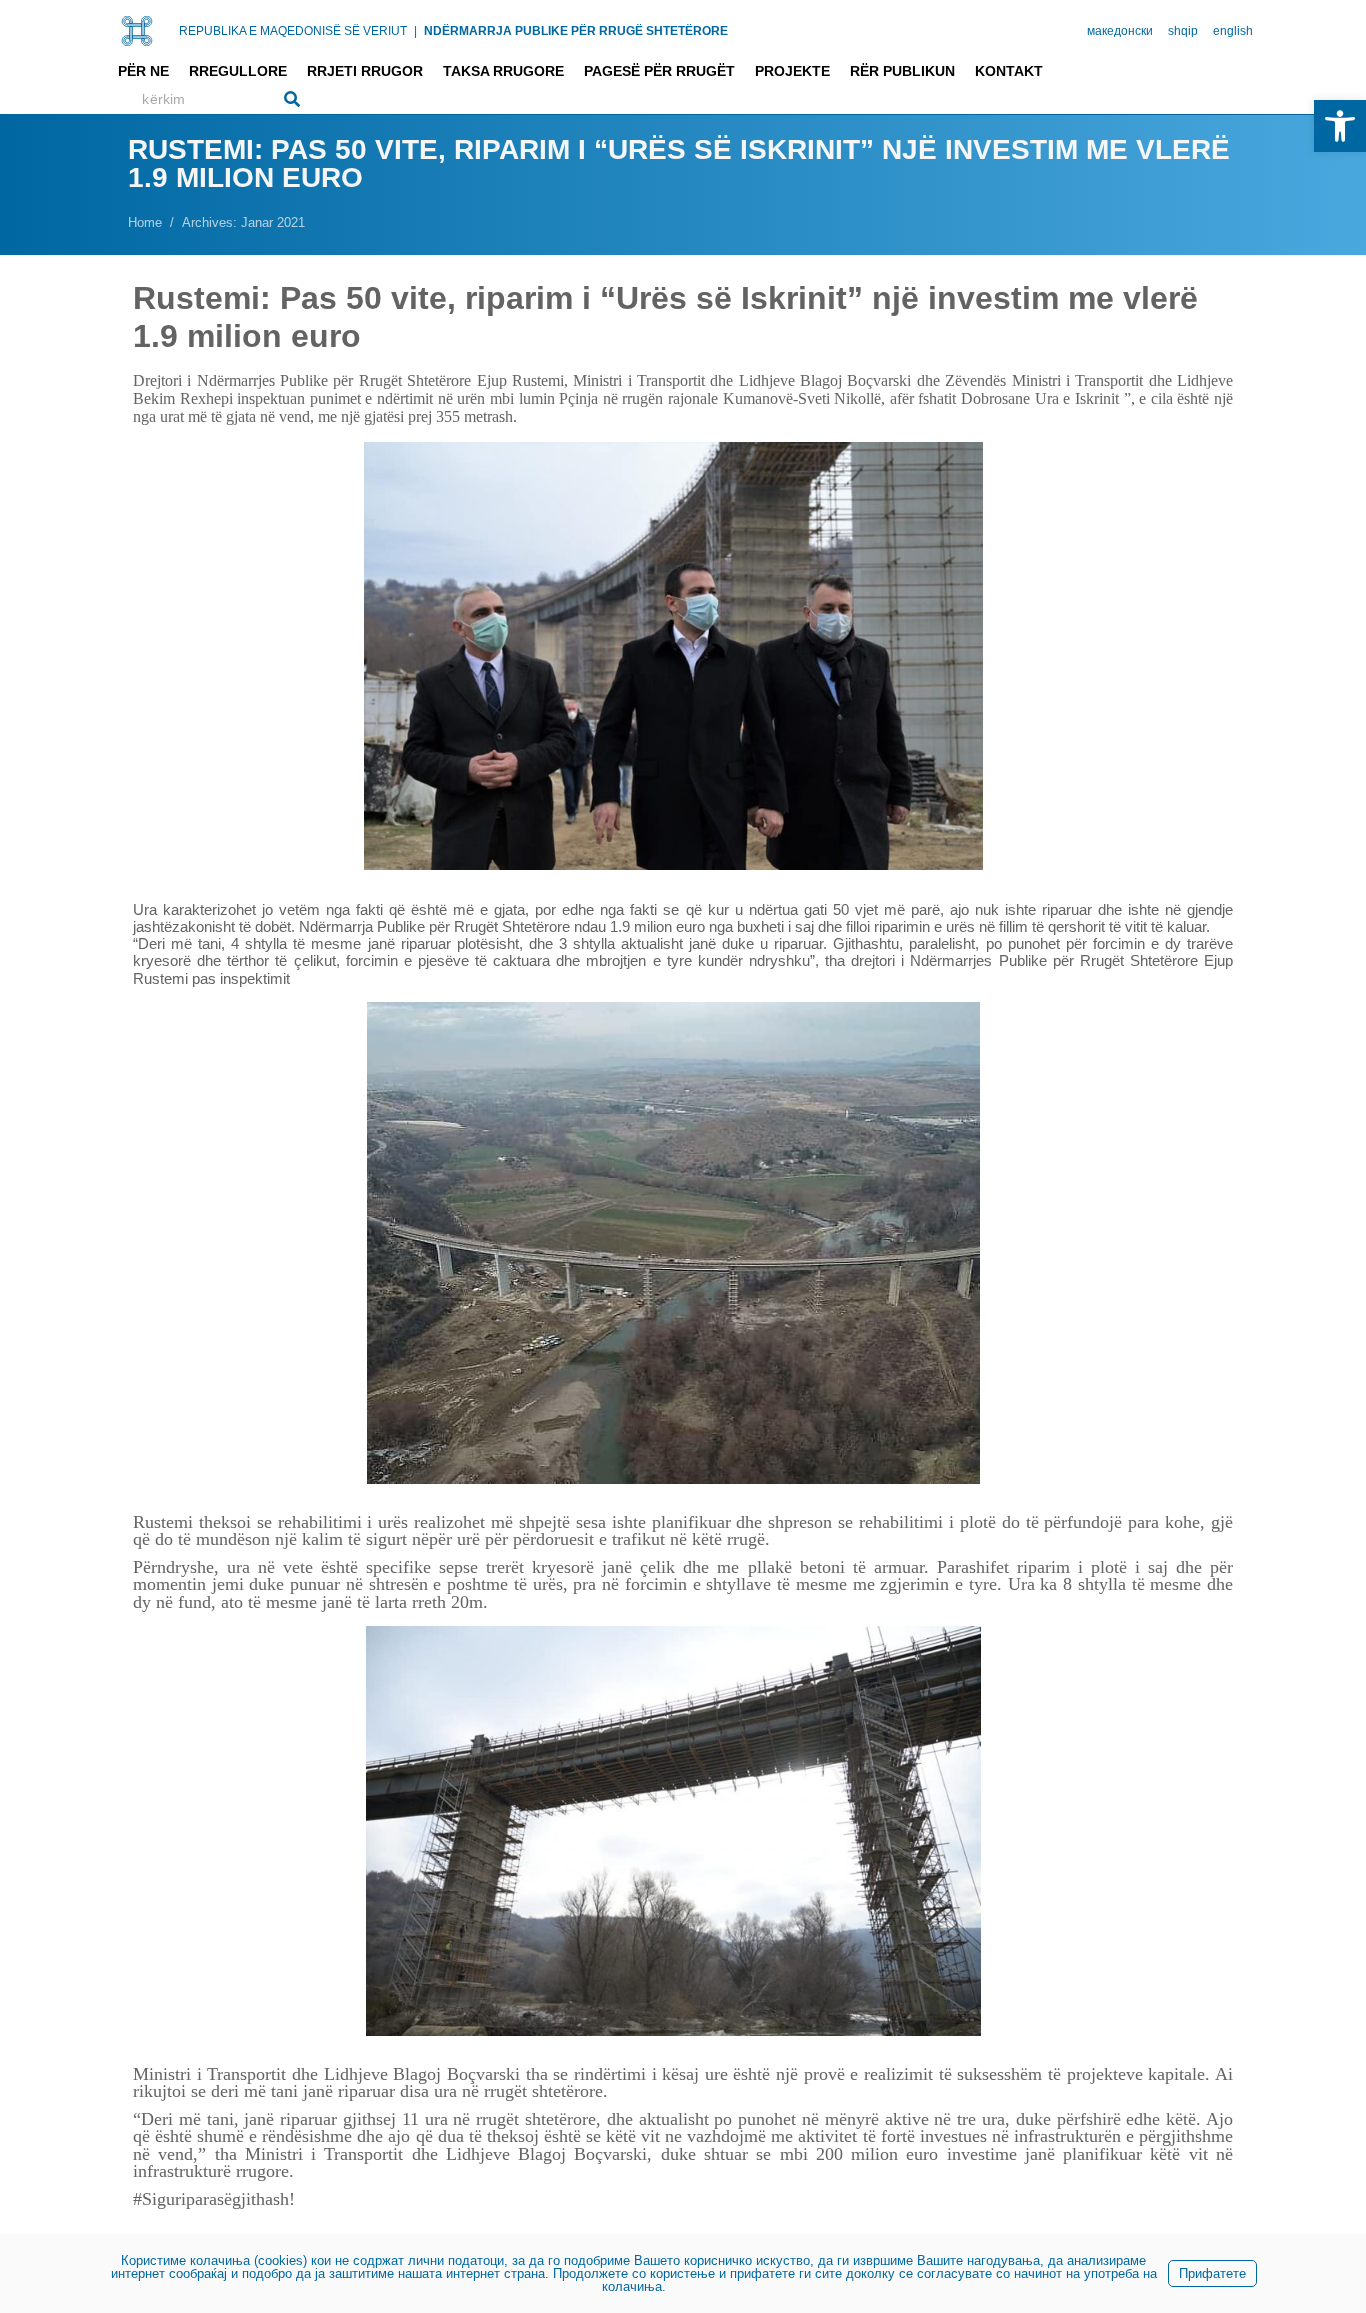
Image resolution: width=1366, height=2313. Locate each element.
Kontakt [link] (1009, 71)
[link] (1340, 126)
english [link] (1233, 31)
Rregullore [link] (238, 71)
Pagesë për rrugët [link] (659, 71)
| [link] (415, 31)
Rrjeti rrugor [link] (365, 71)
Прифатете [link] (1212, 2273)
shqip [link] (1183, 31)
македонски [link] (1120, 31)
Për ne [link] (143, 71)
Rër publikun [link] (902, 71)
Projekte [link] (792, 71)
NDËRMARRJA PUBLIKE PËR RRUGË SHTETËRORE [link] (576, 31)
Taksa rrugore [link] (503, 71)
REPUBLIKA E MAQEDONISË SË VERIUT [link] (293, 31)
